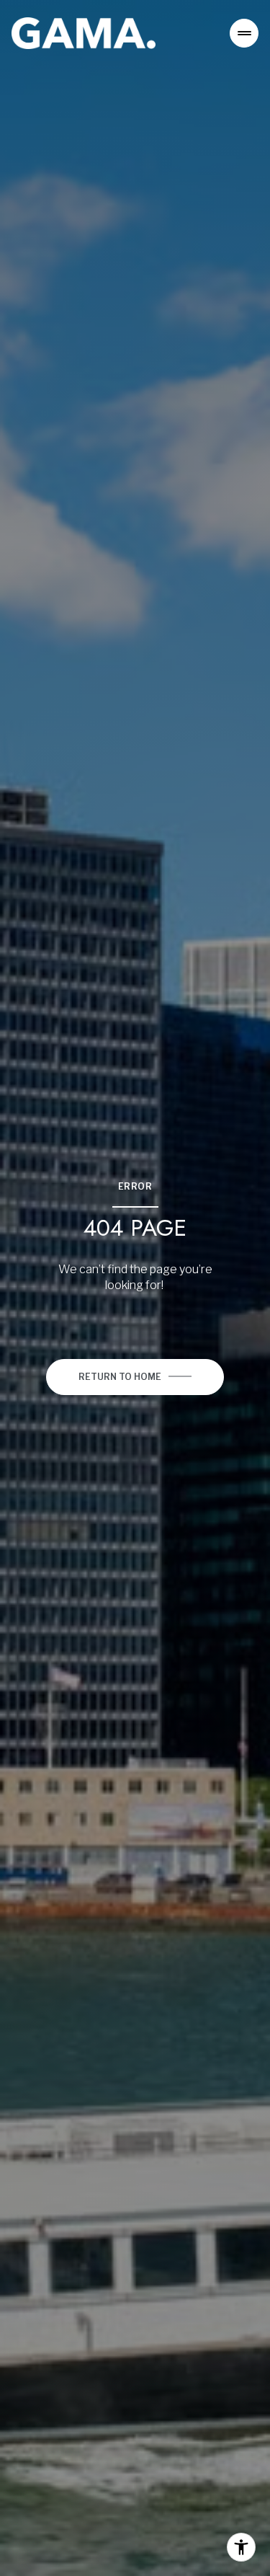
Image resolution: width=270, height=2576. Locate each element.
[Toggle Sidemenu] (244, 33)
